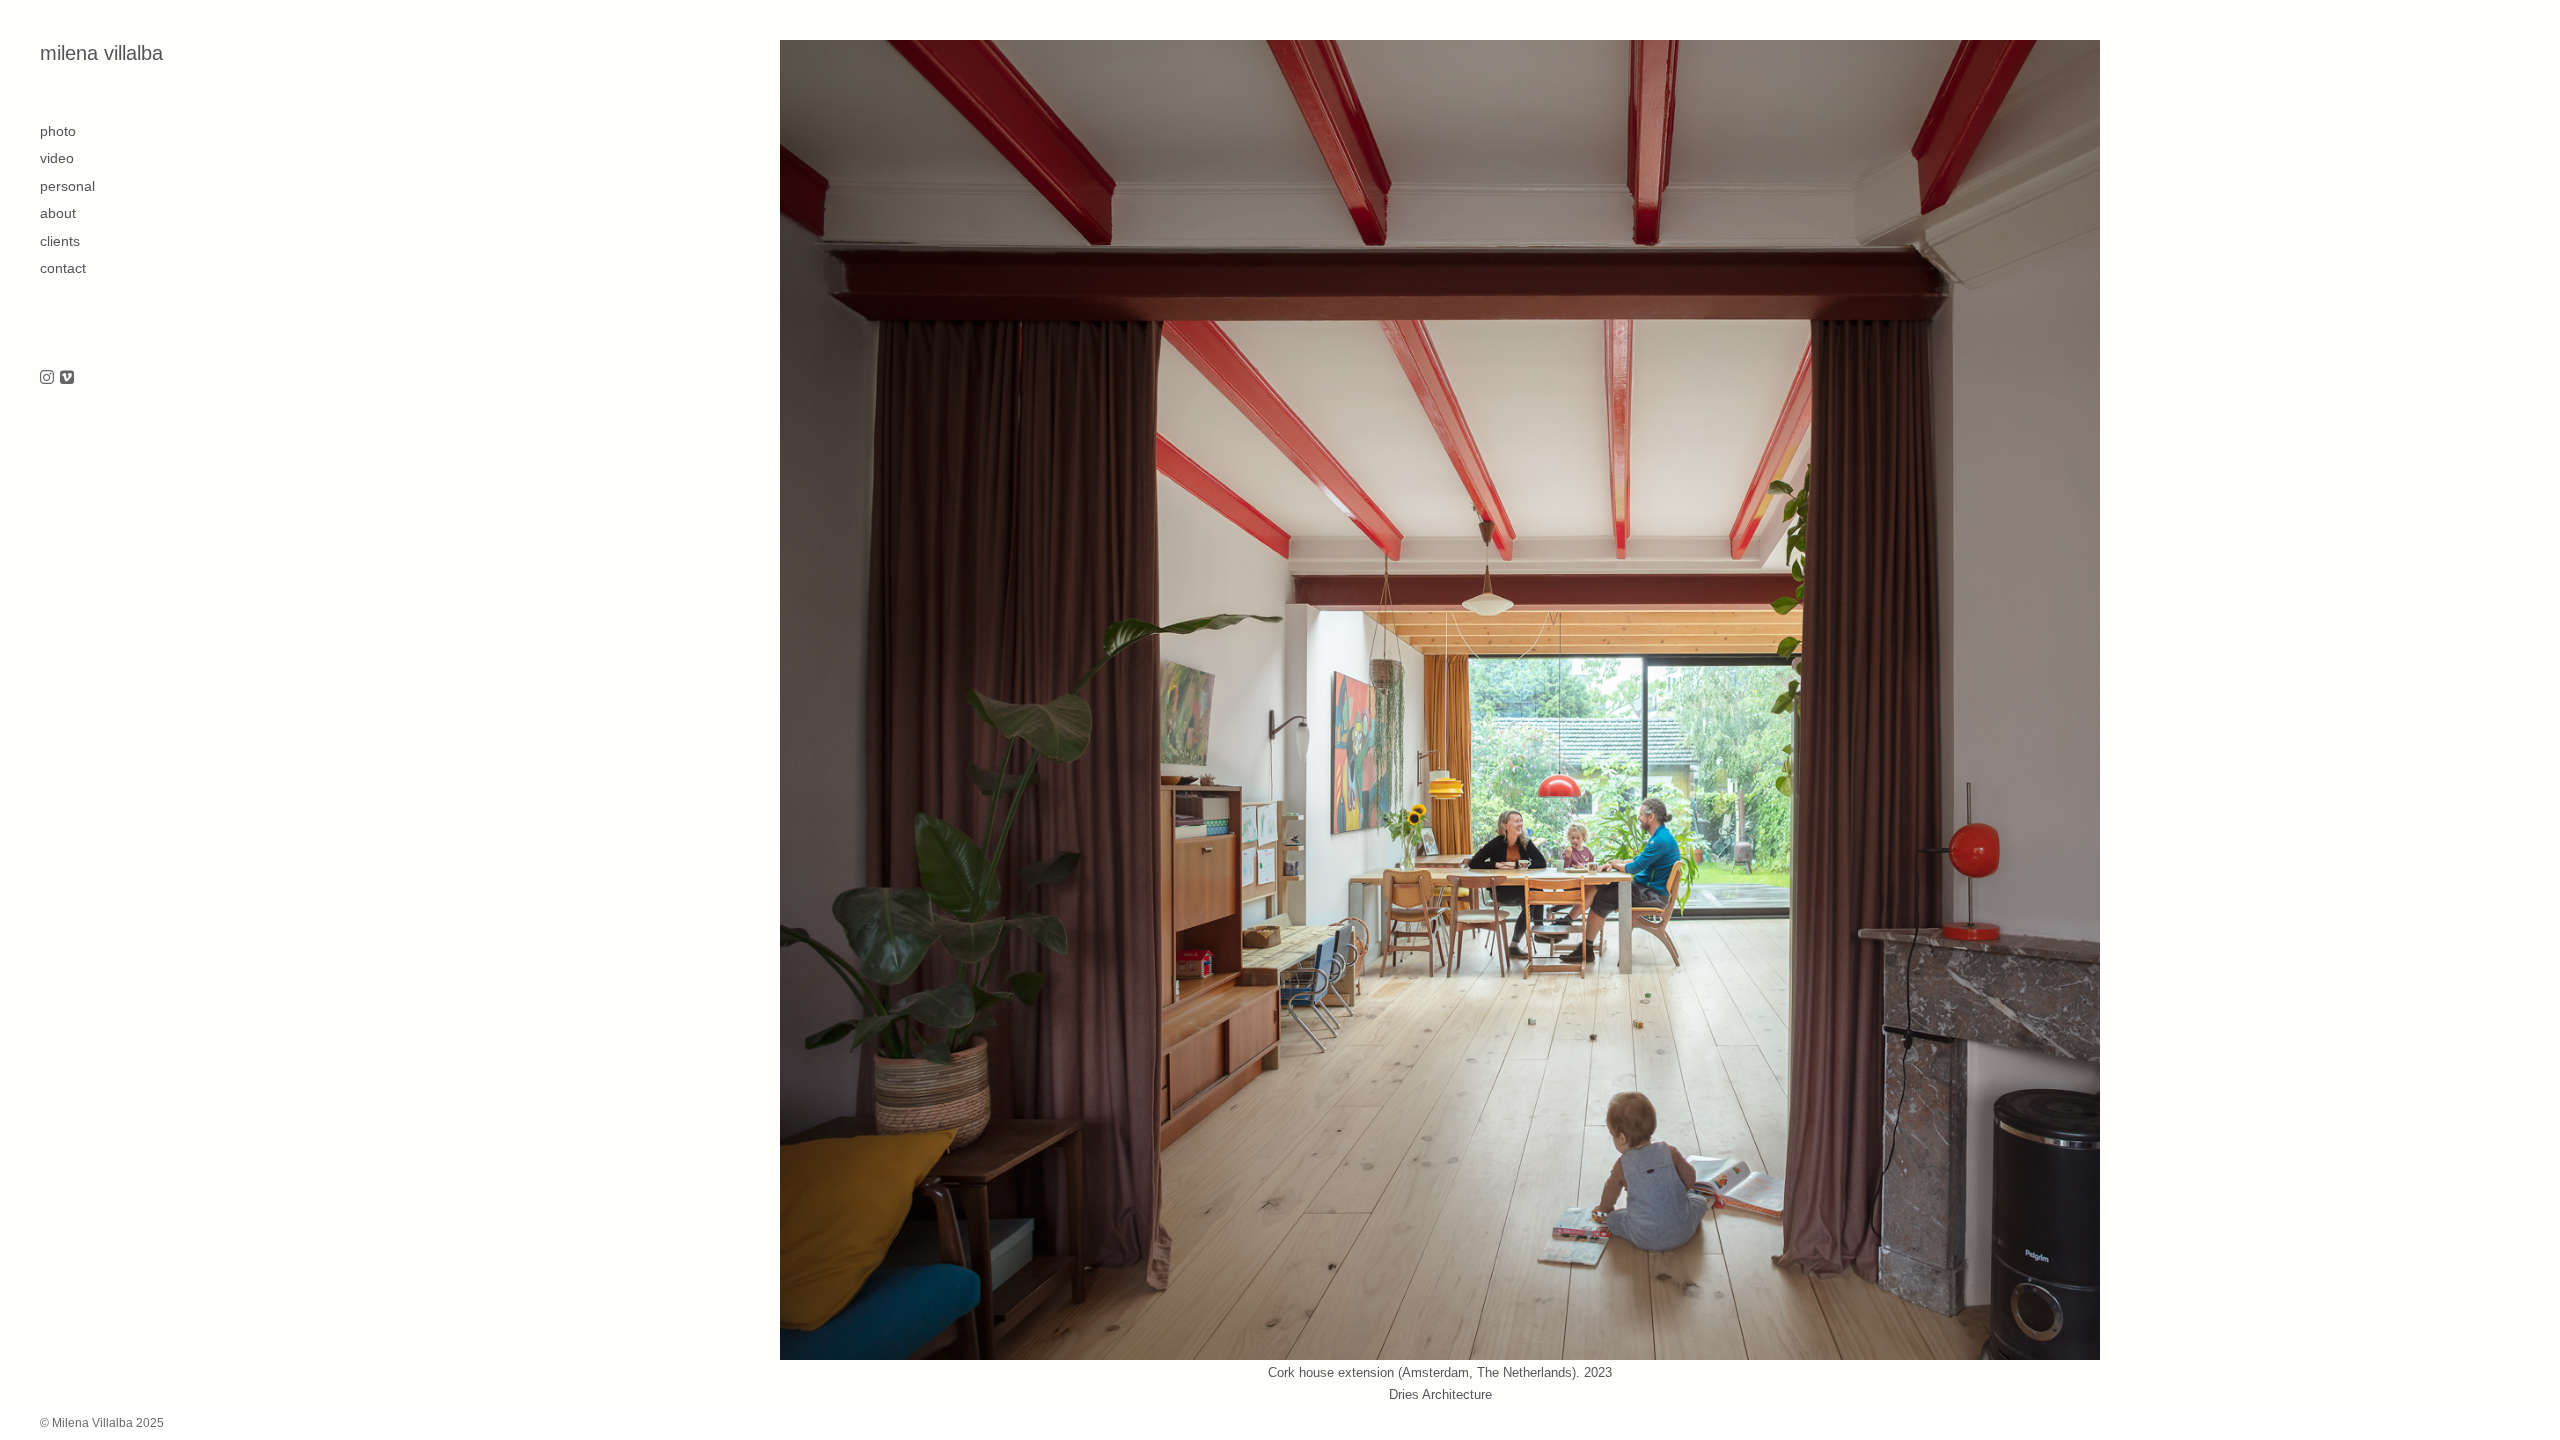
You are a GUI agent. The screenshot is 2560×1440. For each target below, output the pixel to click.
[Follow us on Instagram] (47, 378)
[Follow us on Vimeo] (67, 378)
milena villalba (101, 53)
